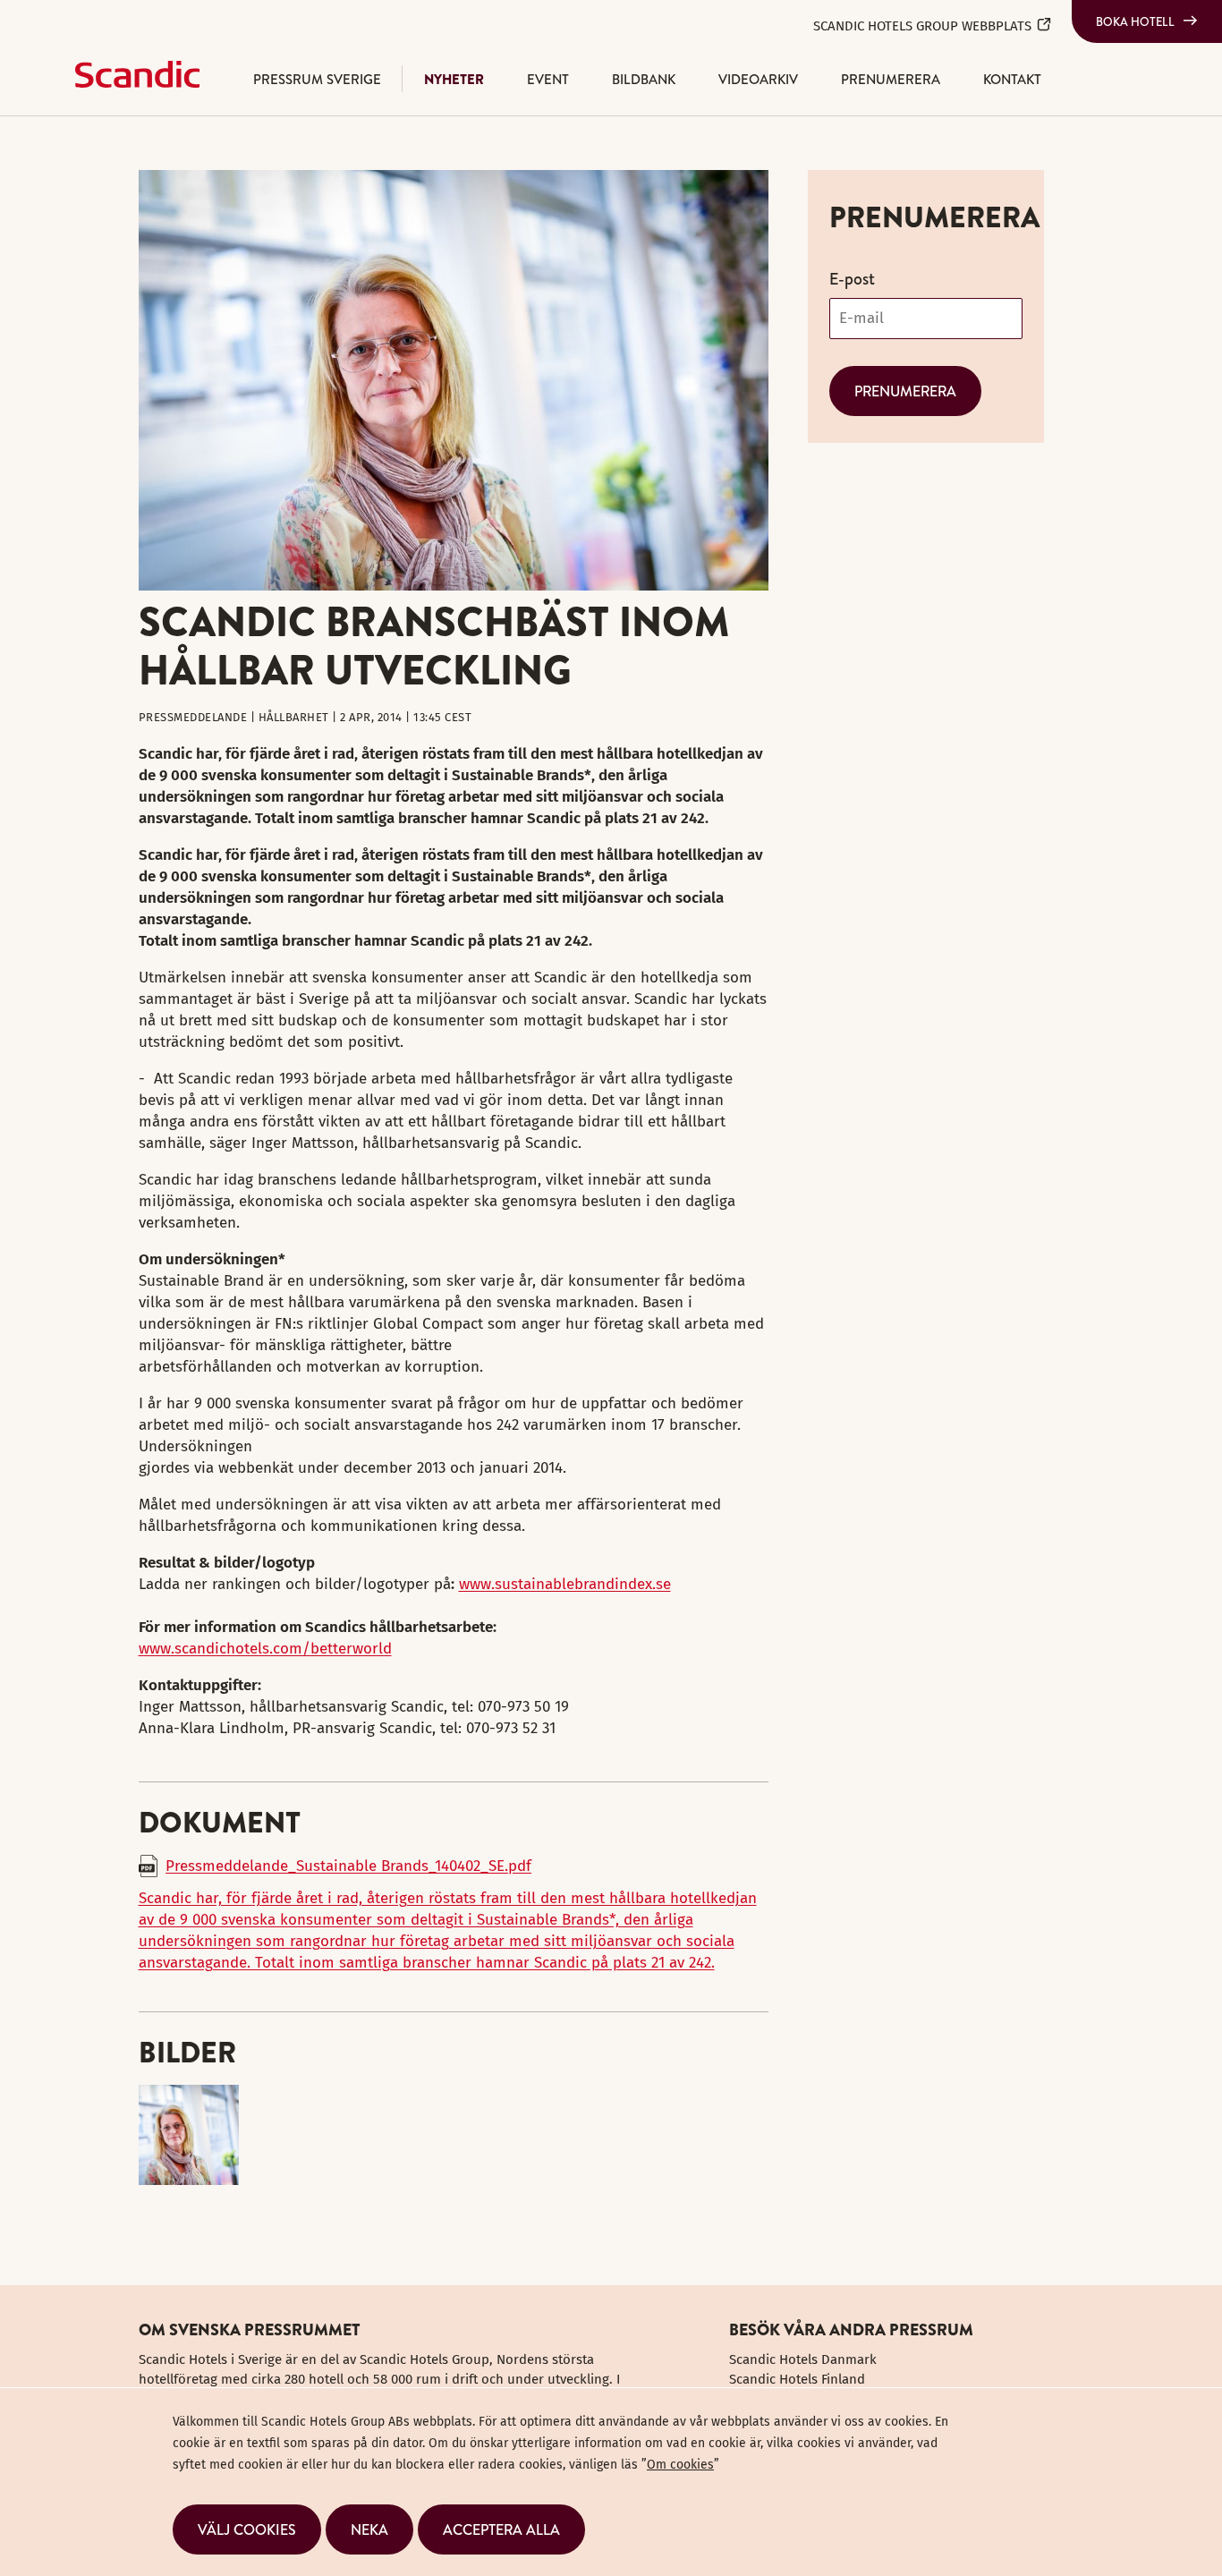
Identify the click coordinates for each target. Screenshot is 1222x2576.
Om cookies (680, 2465)
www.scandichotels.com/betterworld (265, 1649)
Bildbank (644, 79)
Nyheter (454, 79)
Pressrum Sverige (317, 79)
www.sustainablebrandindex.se (565, 1584)
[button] (247, 2529)
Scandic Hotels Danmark (803, 2359)
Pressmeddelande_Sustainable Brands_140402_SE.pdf (348, 1866)
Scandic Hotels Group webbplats (922, 26)
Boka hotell (1135, 21)
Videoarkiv (758, 79)
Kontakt (1012, 79)
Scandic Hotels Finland (797, 2379)
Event (548, 79)
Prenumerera (891, 79)
